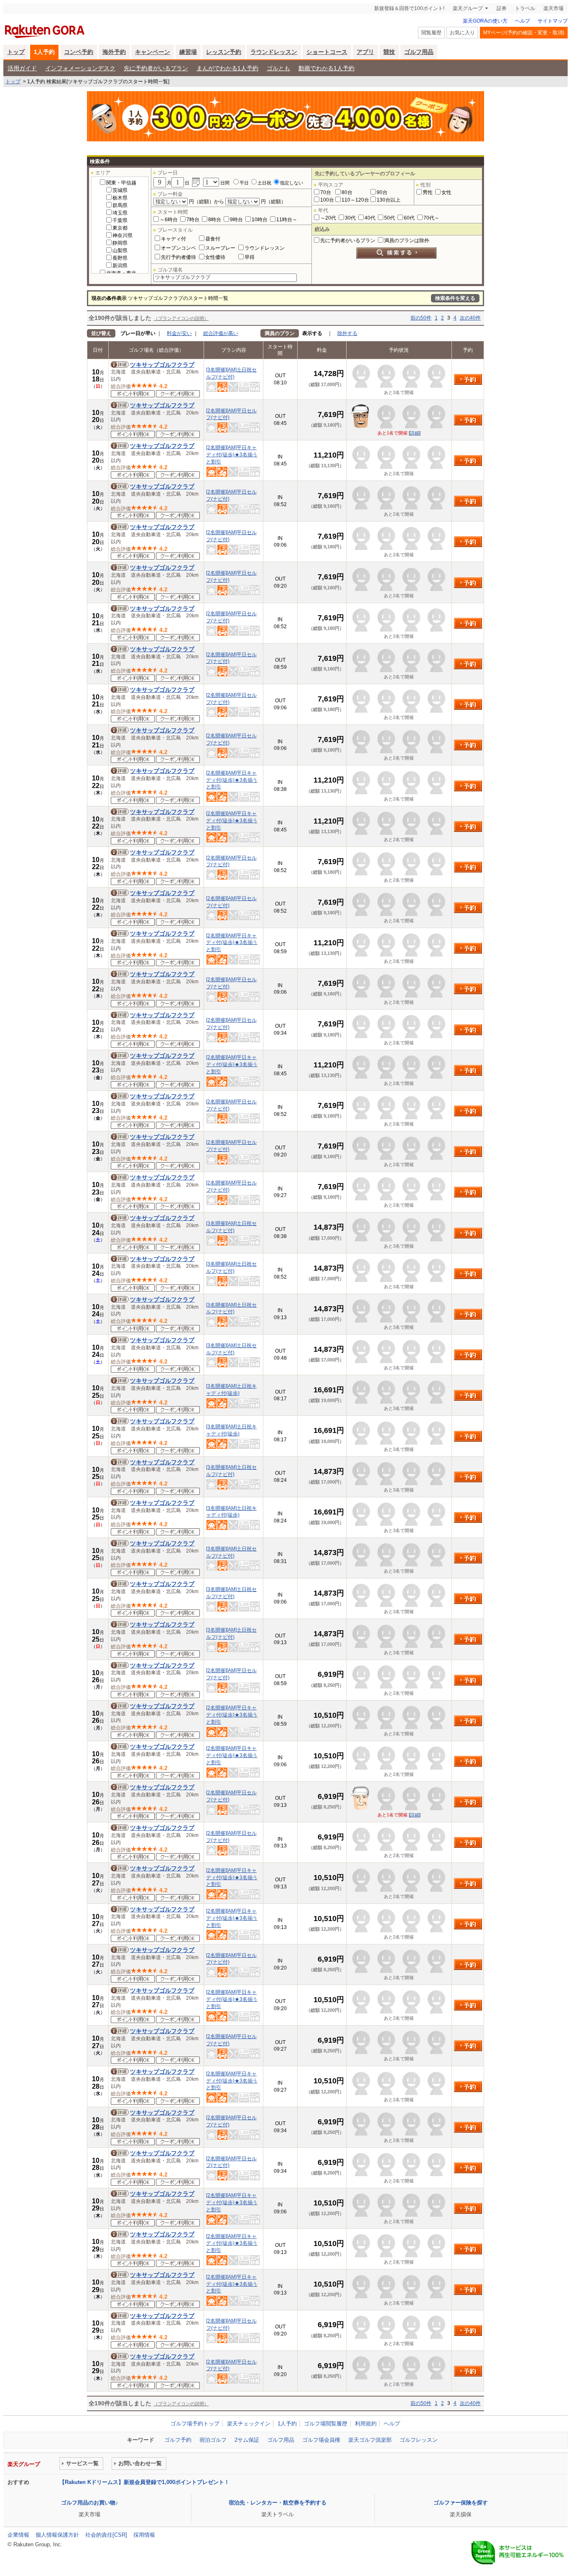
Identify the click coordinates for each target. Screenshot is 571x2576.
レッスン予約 (224, 52)
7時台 (193, 220)
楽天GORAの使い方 (485, 21)
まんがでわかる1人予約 (227, 68)
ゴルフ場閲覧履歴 (326, 2424)
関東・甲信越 (121, 183)
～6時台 (169, 220)
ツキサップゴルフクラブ (162, 365)
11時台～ (287, 220)
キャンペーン (153, 52)
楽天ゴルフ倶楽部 (370, 2440)
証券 (502, 8)
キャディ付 (173, 239)
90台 (382, 192)
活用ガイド (22, 68)
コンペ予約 (79, 52)
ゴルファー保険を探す (461, 2503)
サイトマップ (553, 21)
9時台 (236, 220)
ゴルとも (278, 68)
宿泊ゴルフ (213, 2440)
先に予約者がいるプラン (156, 68)
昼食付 (213, 239)
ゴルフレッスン (419, 2440)
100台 (327, 200)
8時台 (215, 220)
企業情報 (18, 2535)
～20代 (328, 218)
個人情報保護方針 (57, 2535)
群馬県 (120, 205)
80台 (347, 192)
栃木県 (120, 198)
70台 (326, 192)
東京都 (120, 228)
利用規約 (366, 2424)
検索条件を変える (455, 298)
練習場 (188, 52)
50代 (390, 218)
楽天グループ (468, 8)
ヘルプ (523, 21)
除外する (347, 333)
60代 (409, 218)
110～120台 (355, 200)
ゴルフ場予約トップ (195, 2424)
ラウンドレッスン (274, 52)
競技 (389, 52)
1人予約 (44, 52)
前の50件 (421, 318)
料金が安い (179, 333)
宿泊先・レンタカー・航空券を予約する (278, 2503)
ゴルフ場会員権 (321, 2440)
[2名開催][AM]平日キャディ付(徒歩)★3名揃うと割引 (232, 455)
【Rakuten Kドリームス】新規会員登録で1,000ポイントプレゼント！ (144, 2482)
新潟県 (120, 266)
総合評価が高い (221, 333)
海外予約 (114, 52)
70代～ (431, 218)
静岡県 (120, 243)
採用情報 (144, 2535)
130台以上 (389, 200)
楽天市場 (553, 8)
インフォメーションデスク (80, 68)
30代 (350, 218)
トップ (16, 52)
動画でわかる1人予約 (326, 68)
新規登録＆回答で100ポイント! (409, 8)
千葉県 (120, 220)
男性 (428, 192)
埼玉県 (120, 213)
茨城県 (120, 190)
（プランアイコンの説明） (181, 318)
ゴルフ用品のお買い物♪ (90, 2503)
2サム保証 (247, 2440)
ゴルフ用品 (419, 52)
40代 (370, 218)
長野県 (120, 258)
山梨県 (120, 251)
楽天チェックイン (249, 2424)
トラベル (525, 8)
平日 (244, 183)
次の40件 (470, 318)
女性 (446, 192)
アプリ (365, 52)
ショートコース (327, 52)
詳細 (415, 433)
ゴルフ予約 (178, 2440)
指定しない (292, 183)
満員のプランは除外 (407, 240)
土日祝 (264, 183)
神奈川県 (122, 235)
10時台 (260, 220)
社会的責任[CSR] (106, 2535)
